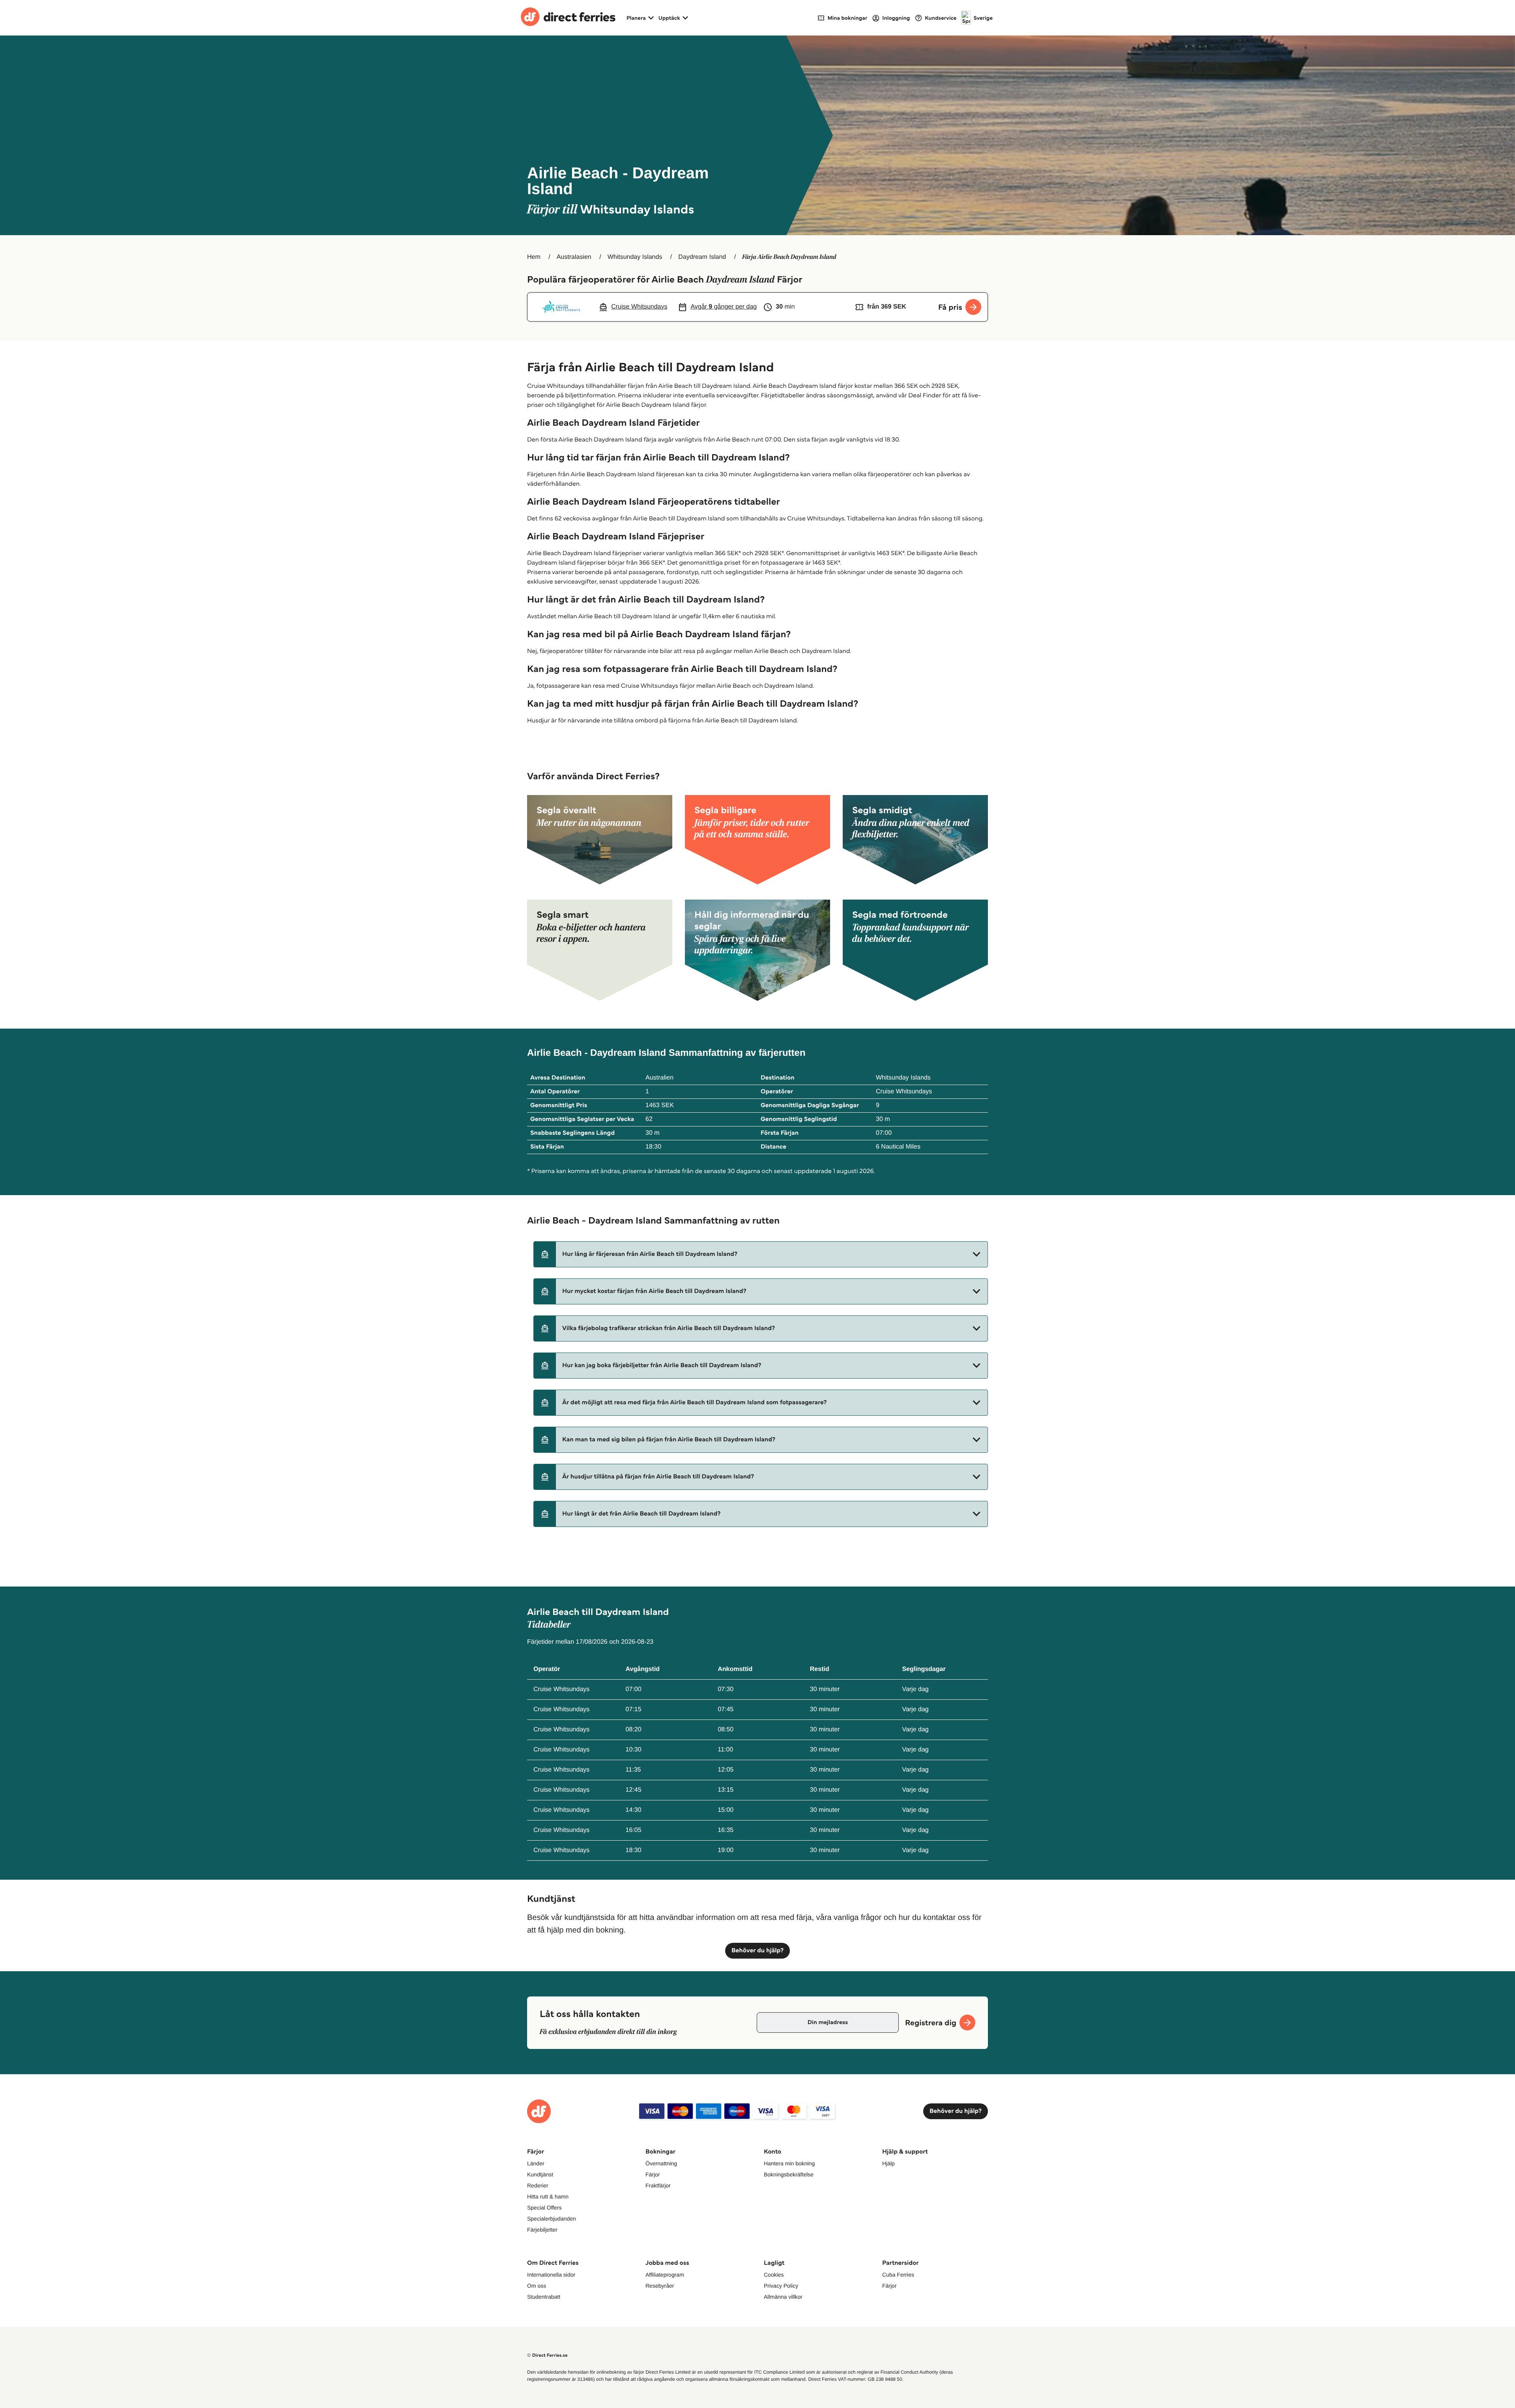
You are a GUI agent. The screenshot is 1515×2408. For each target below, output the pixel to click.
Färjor (653, 2174)
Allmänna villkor (783, 2297)
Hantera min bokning (789, 2163)
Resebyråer (660, 2286)
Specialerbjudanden (552, 2219)
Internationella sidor (551, 2275)
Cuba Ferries (898, 2275)
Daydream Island (702, 257)
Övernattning (661, 2163)
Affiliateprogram (665, 2275)
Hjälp (888, 2163)
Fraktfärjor (658, 2185)
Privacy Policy (781, 2286)
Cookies (774, 2275)
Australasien (574, 257)
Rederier (538, 2185)
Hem (534, 257)
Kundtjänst (540, 2174)
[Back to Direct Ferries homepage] (568, 18)
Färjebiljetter (542, 2230)
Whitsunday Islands (635, 257)
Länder (536, 2163)
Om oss (537, 2286)
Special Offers (544, 2208)
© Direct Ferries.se (547, 2355)
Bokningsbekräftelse (789, 2174)
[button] (761, 1254)
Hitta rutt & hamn (548, 2197)
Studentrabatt (544, 2297)
